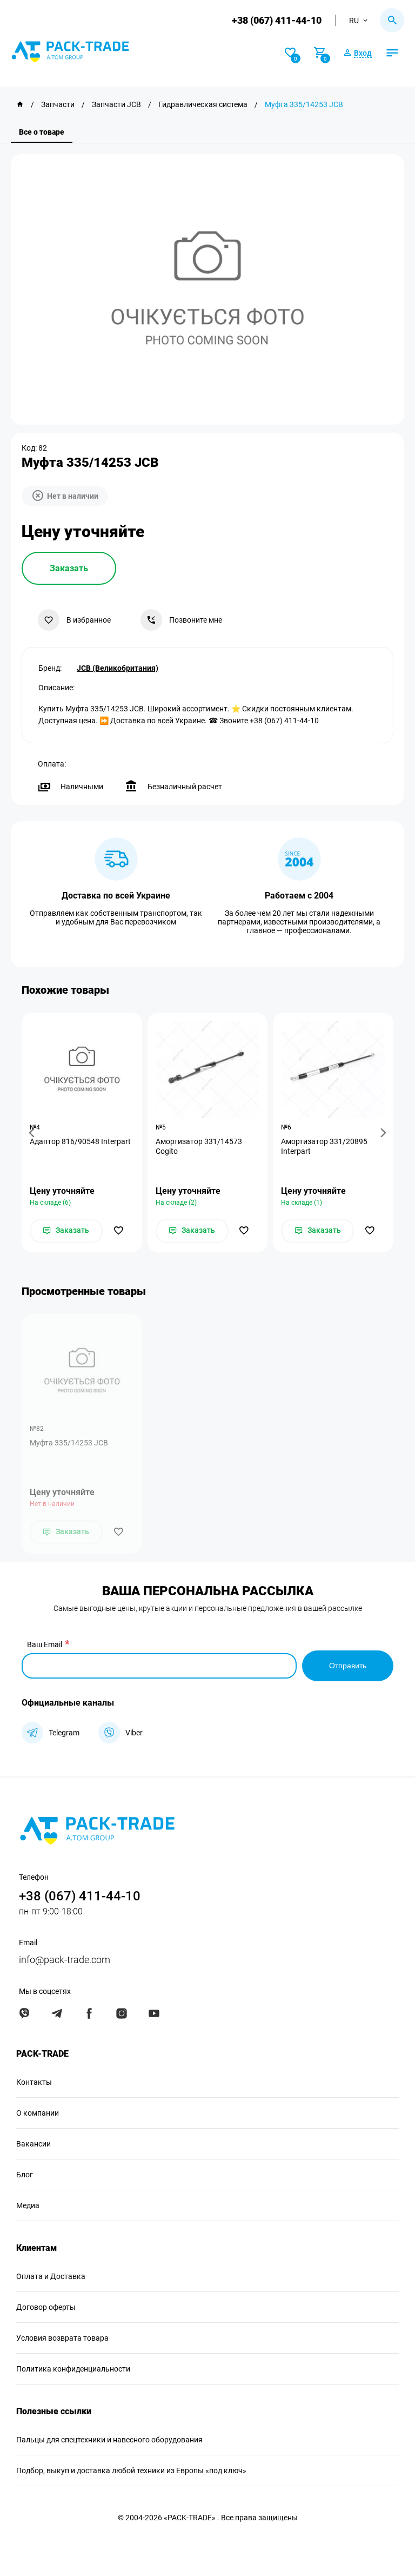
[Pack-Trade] (20, 104)
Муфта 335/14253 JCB (69, 1443)
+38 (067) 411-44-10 (277, 20)
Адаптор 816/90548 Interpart (80, 1141)
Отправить (348, 1666)
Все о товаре (42, 132)
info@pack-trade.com (65, 1960)
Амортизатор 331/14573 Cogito (199, 1146)
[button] (34, 1132)
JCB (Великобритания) (118, 668)
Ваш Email (45, 1644)
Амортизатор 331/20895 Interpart (324, 1146)
